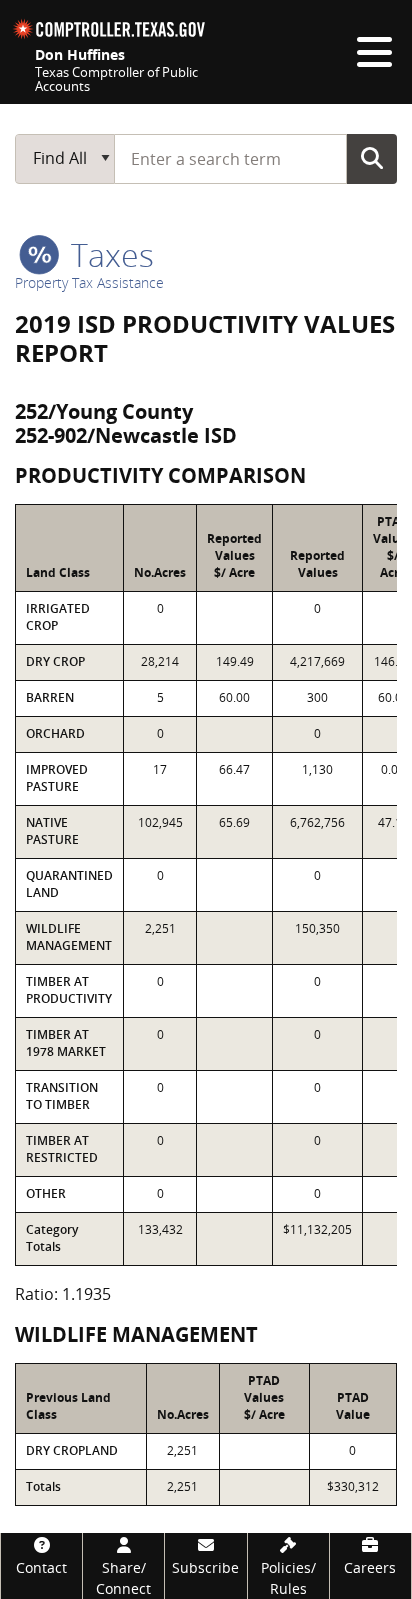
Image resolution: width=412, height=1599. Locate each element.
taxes (108, 254)
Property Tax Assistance (89, 282)
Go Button (372, 158)
